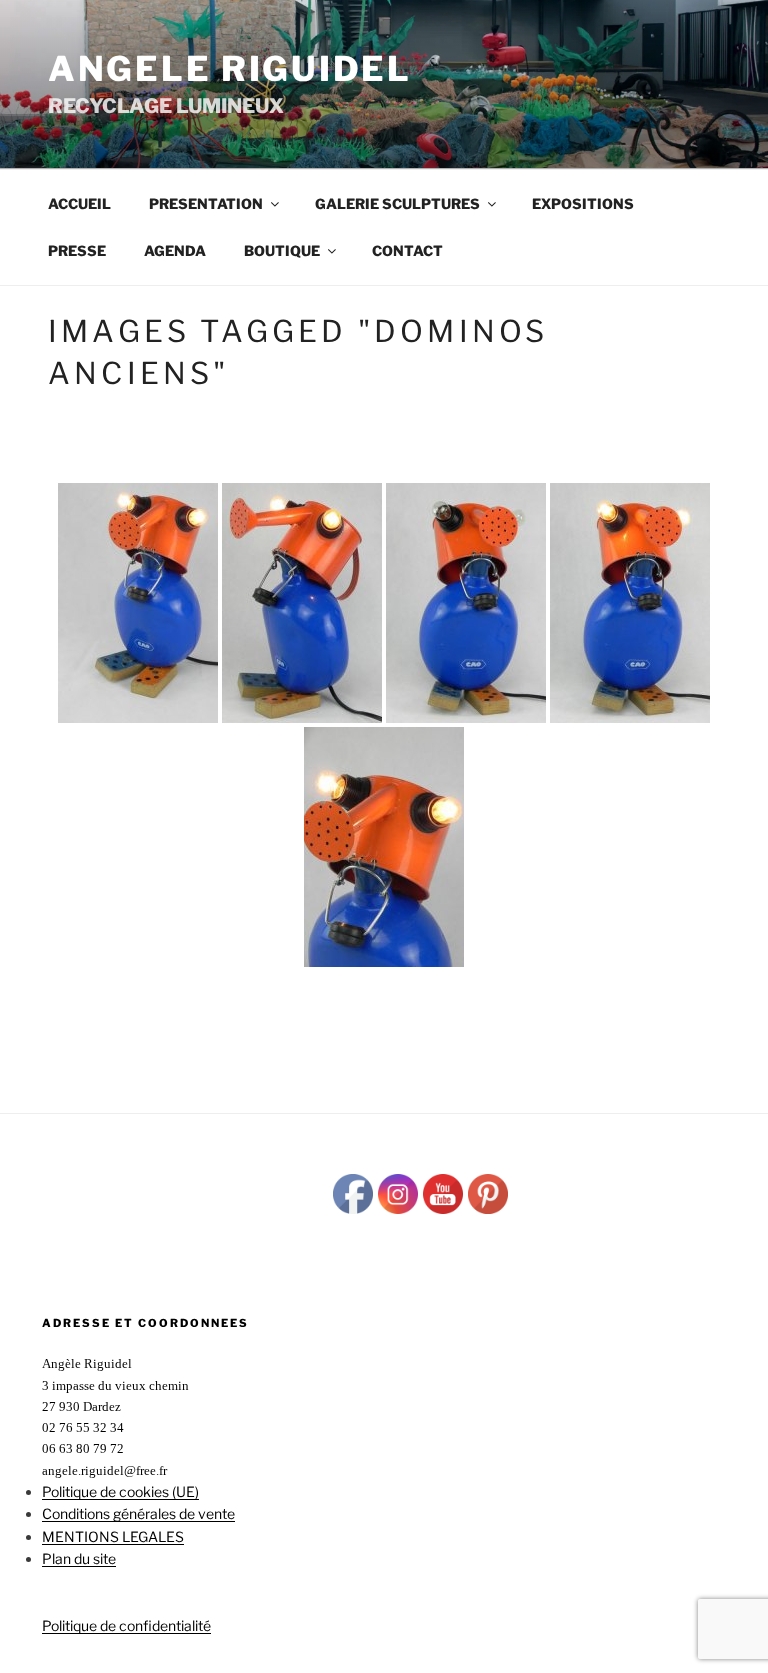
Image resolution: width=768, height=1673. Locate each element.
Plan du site (79, 1558)
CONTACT (407, 250)
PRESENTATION (206, 203)
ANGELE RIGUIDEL (230, 68)
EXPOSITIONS (583, 203)
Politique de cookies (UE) (120, 1491)
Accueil (79, 203)
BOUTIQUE (282, 250)
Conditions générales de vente (138, 1513)
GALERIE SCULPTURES (397, 203)
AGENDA (175, 250)
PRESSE (77, 250)
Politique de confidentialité (126, 1625)
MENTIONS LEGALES (113, 1536)
